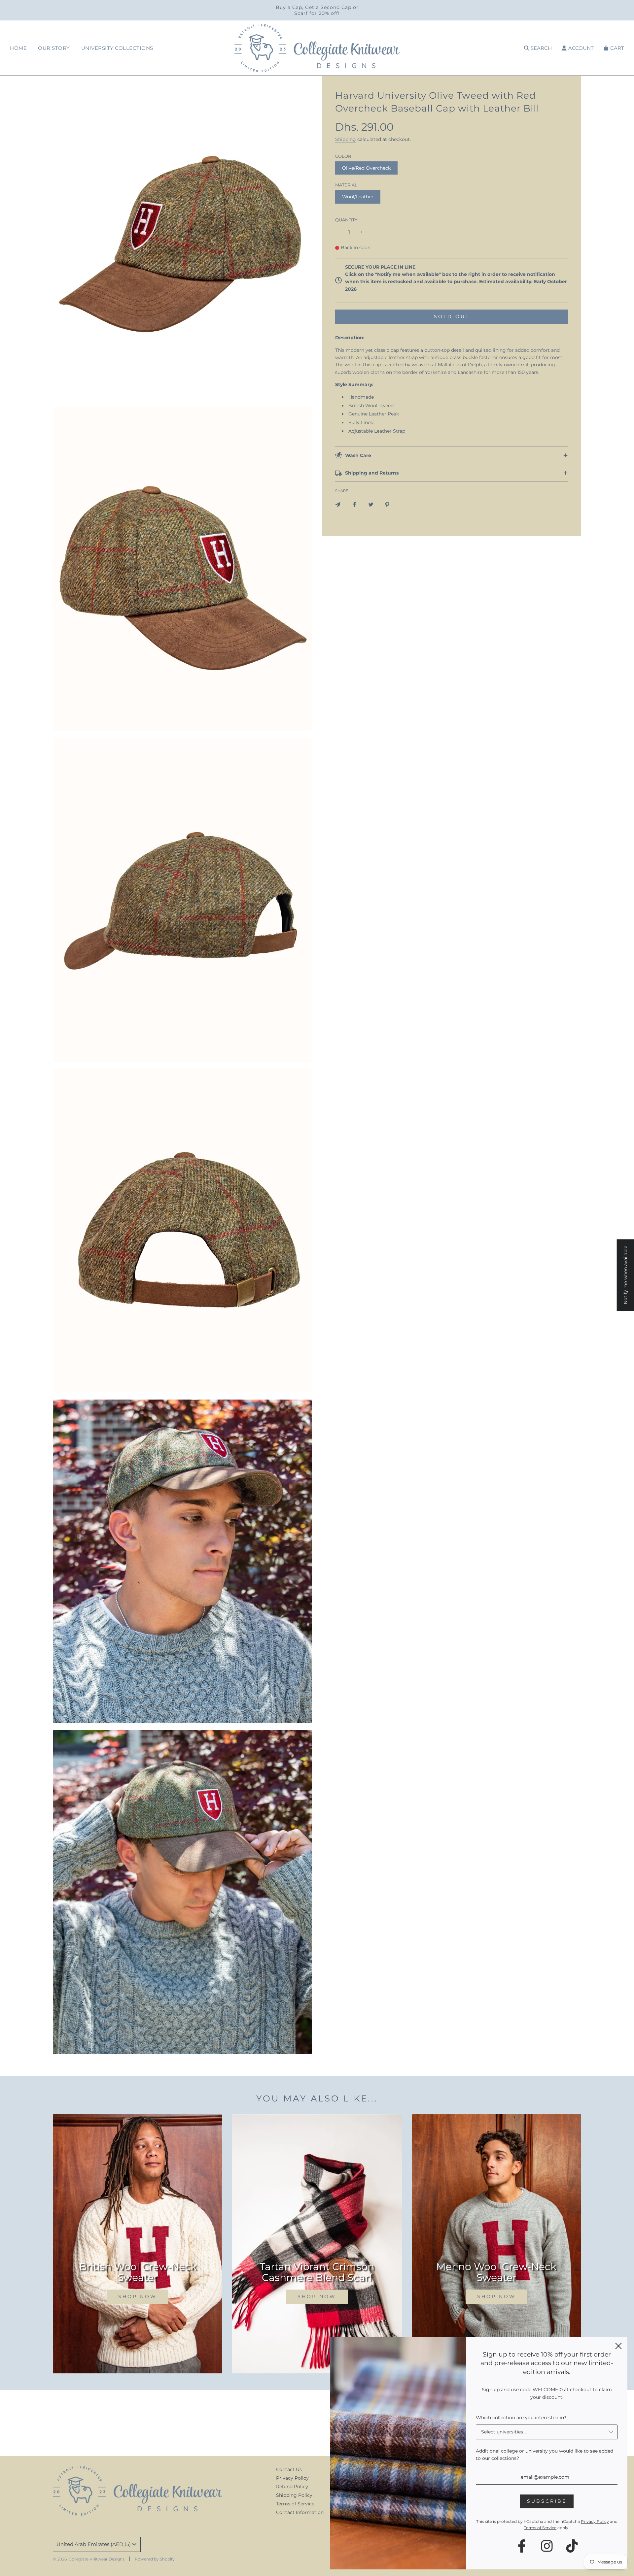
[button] (452, 455)
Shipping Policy (294, 2495)
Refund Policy (292, 2487)
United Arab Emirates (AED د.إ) (94, 2544)
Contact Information (300, 2512)
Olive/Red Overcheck (366, 168)
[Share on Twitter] (371, 504)
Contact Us (289, 2469)
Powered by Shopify (155, 2559)
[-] (337, 232)
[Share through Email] (338, 504)
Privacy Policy (292, 2478)
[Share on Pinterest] (387, 504)
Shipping (346, 139)
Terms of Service (295, 2504)
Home (18, 48)
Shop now (138, 2296)
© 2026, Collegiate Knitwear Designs (89, 2559)
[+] (362, 232)
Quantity (346, 220)
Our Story (54, 48)
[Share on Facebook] (354, 504)
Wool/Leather (358, 197)
